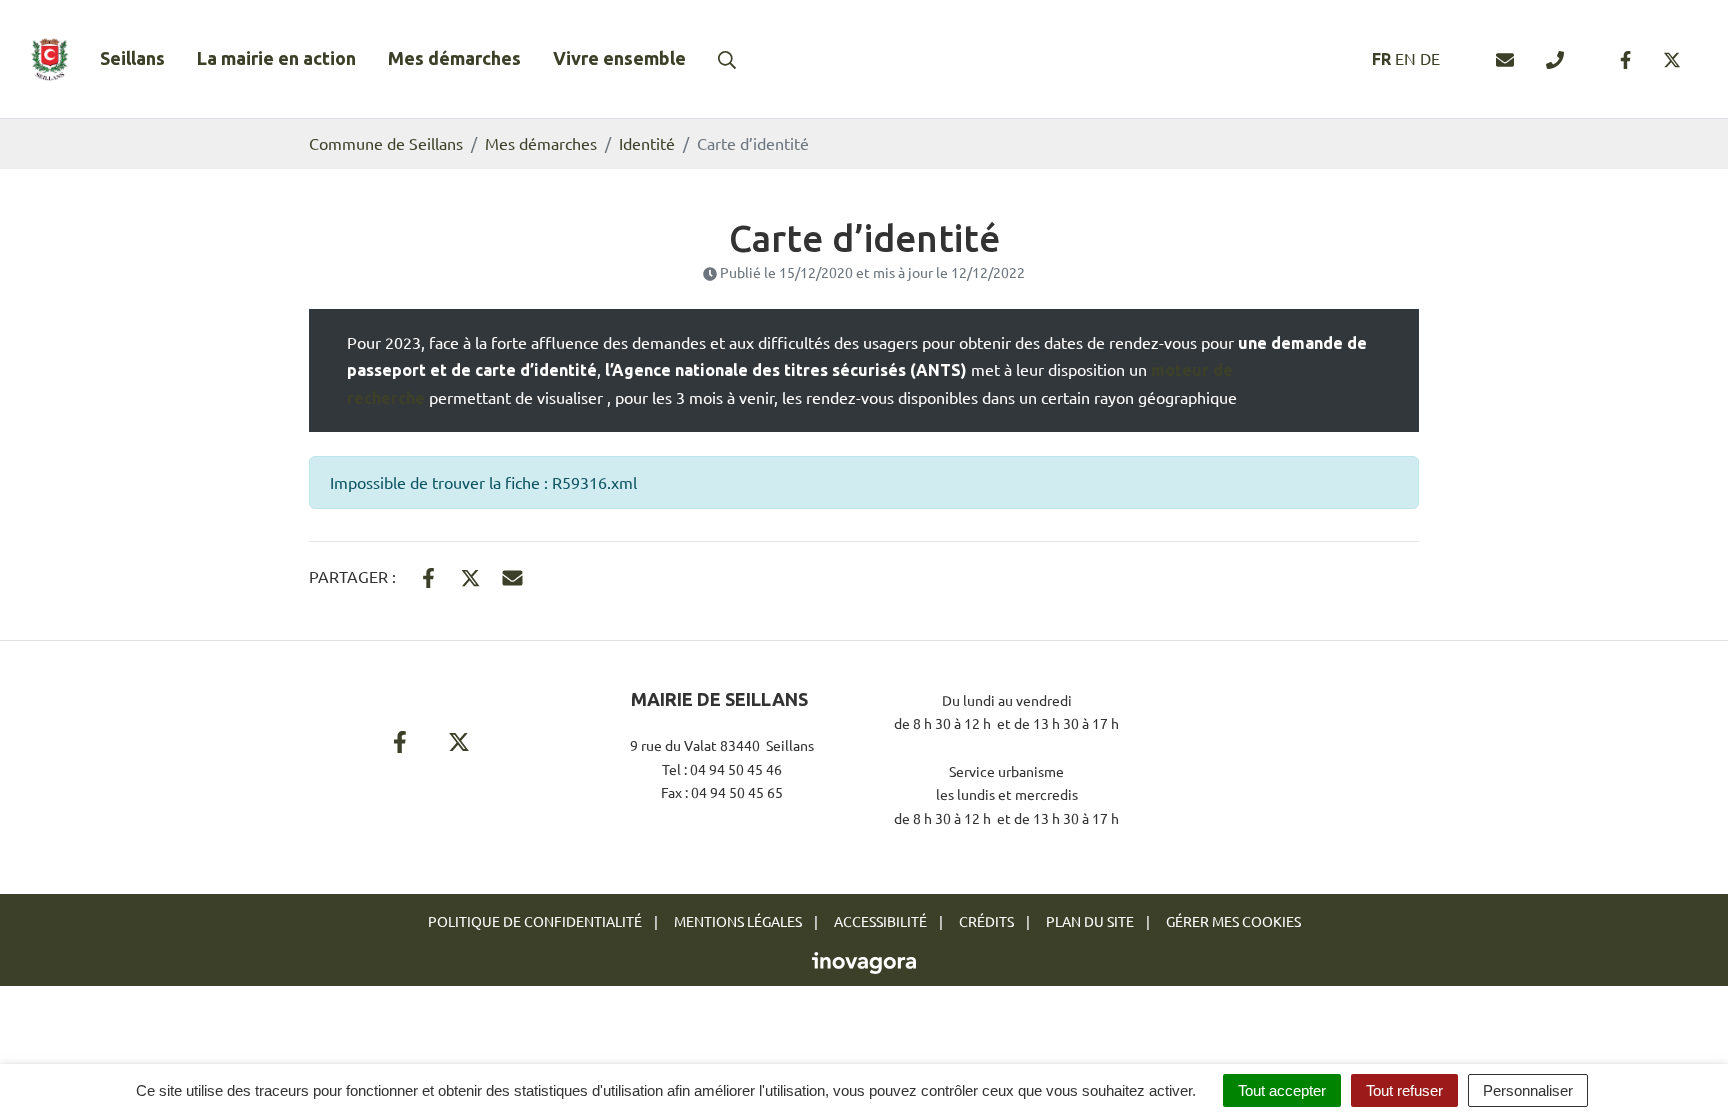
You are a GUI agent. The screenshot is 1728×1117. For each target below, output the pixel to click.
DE (1430, 58)
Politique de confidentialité (535, 921)
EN (1405, 58)
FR (1381, 59)
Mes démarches (454, 58)
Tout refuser (1404, 1090)
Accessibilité (880, 921)
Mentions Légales (738, 921)
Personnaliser (1528, 1090)
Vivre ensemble (619, 58)
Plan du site (1090, 921)
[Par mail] (512, 574)
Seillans (132, 58)
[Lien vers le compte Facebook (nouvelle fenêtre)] (1625, 59)
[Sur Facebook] (428, 574)
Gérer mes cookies (1233, 921)
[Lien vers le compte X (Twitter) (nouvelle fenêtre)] (1672, 59)
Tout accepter (1282, 1090)
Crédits (986, 921)
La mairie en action (276, 58)
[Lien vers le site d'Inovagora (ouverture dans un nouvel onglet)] (864, 961)
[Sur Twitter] (470, 574)
